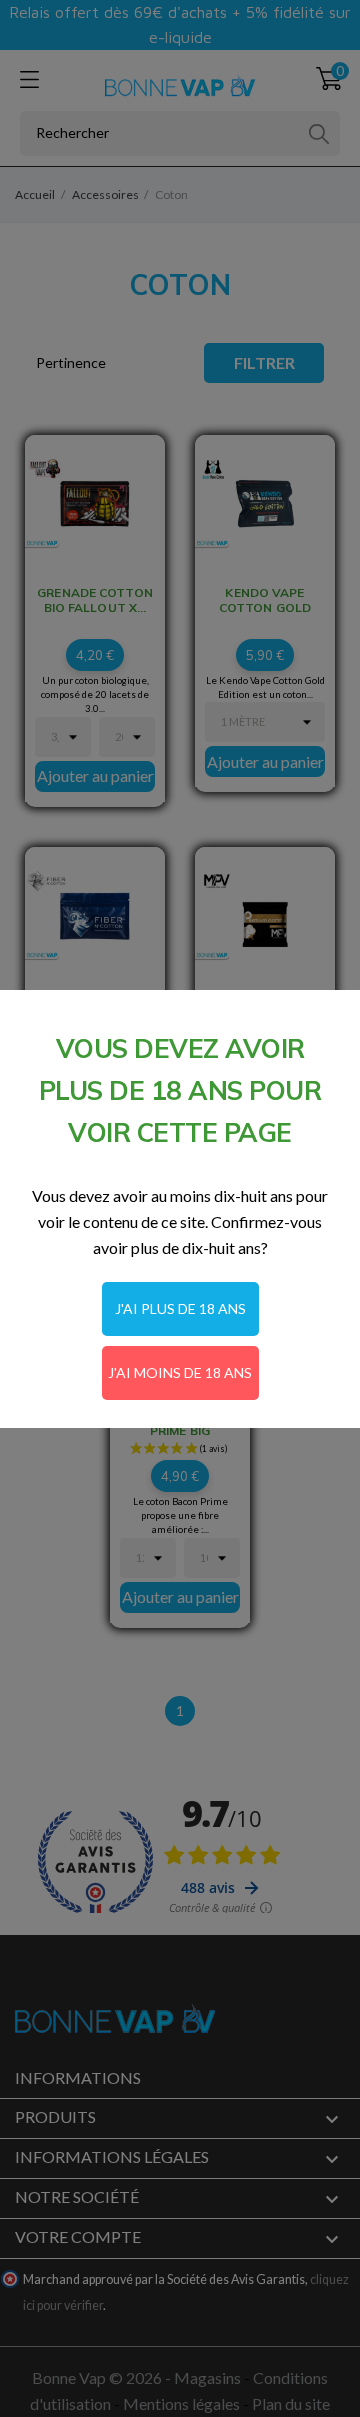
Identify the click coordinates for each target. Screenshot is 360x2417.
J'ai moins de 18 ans (180, 1372)
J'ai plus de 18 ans (180, 1308)
